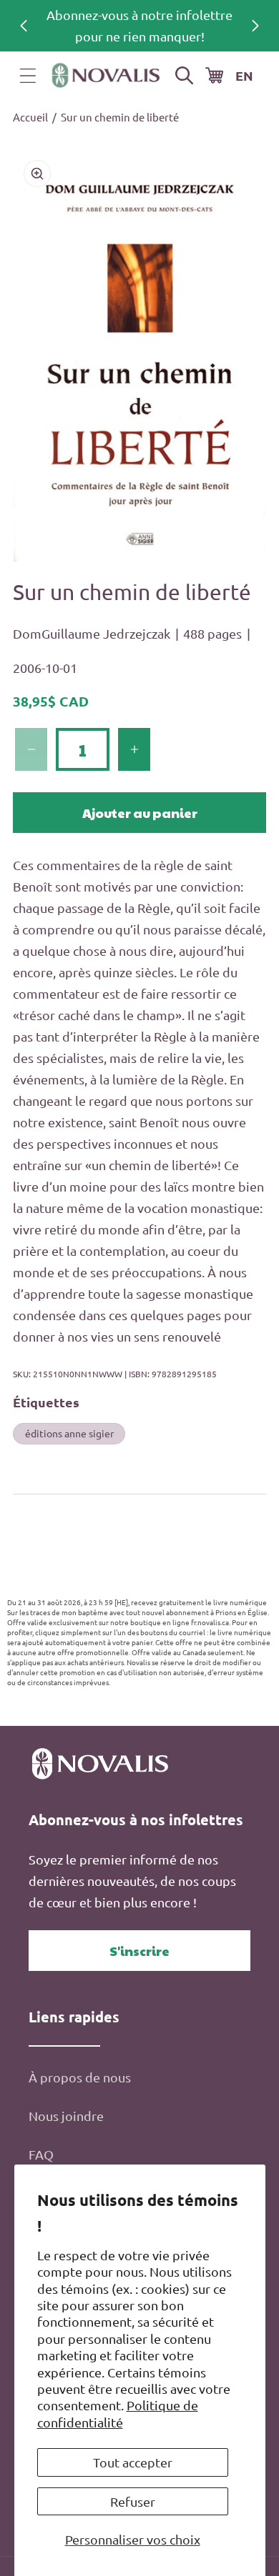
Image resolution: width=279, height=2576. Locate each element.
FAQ (41, 2154)
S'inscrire (139, 1951)
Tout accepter (133, 2462)
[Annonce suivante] (255, 26)
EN (244, 75)
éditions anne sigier (69, 1433)
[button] (28, 76)
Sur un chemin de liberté (120, 117)
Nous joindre (66, 2116)
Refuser (133, 2501)
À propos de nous (80, 2077)
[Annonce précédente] (24, 26)
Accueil (30, 117)
